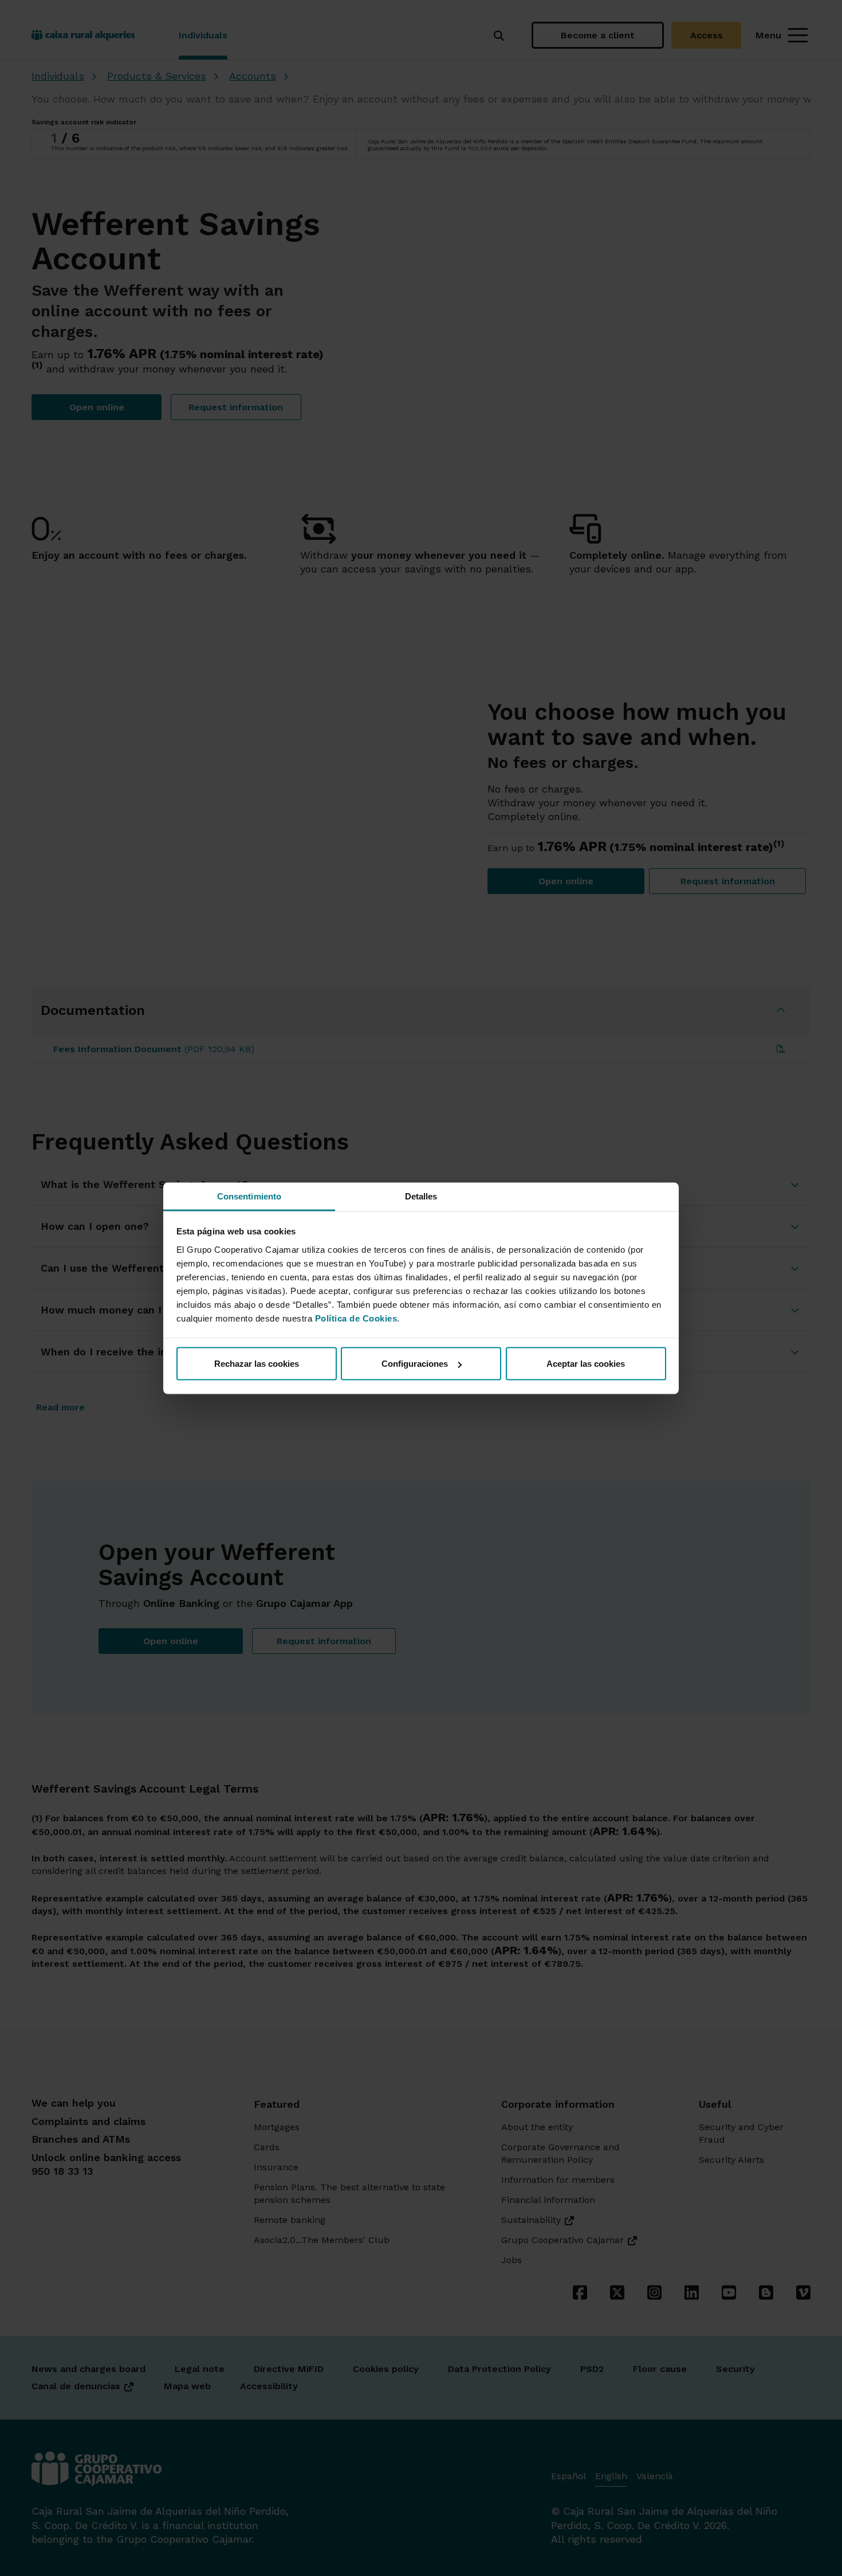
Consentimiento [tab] (249, 1196)
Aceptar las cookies (586, 1364)
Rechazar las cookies (257, 1364)
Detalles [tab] (421, 1196)
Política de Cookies (356, 1318)
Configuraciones (415, 1364)
